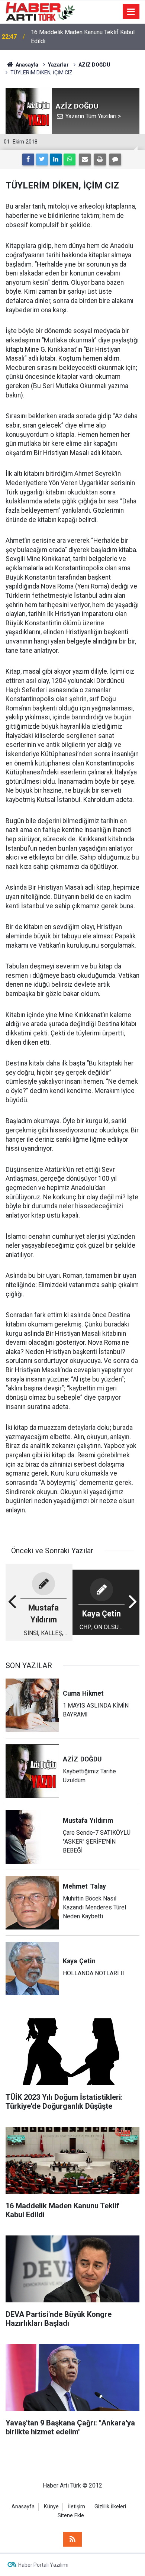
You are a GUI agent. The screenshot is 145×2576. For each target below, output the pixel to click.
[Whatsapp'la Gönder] (70, 159)
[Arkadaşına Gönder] (85, 159)
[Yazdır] (100, 159)
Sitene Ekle (71, 2516)
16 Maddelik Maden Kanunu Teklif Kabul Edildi (83, 37)
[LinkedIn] (56, 159)
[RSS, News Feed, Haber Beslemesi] (72, 2539)
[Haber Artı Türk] (40, 11)
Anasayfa (23, 2507)
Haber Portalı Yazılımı (43, 2565)
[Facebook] (28, 159)
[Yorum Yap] (115, 159)
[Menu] (131, 12)
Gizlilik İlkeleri (110, 2507)
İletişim (77, 2507)
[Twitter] (42, 159)
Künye (51, 2507)
